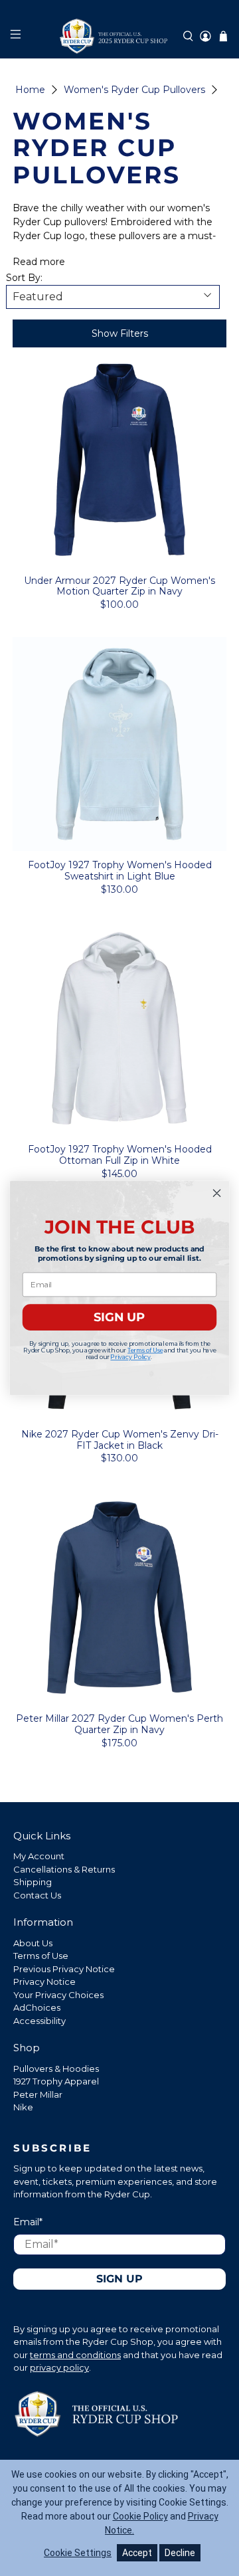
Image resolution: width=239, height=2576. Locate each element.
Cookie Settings (78, 2553)
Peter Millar (38, 2094)
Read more (39, 262)
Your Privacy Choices (58, 1995)
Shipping (33, 1882)
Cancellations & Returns (64, 1869)
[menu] (15, 36)
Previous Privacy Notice (64, 1969)
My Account (39, 1856)
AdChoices (37, 2007)
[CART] (223, 36)
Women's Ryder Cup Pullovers (134, 90)
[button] (188, 36)
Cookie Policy (140, 2516)
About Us (33, 1943)
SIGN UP (119, 1317)
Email (28, 2222)
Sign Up (119, 2279)
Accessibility (40, 2021)
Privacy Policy (130, 1357)
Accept (137, 2553)
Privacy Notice (44, 1981)
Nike (23, 2107)
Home (30, 90)
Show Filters (120, 333)
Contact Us (37, 1895)
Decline (180, 2553)
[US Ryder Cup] (119, 36)
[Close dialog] (217, 1193)
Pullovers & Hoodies (56, 2069)
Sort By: (24, 278)
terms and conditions (75, 2355)
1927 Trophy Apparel (56, 2081)
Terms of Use (41, 1956)
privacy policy (59, 2367)
